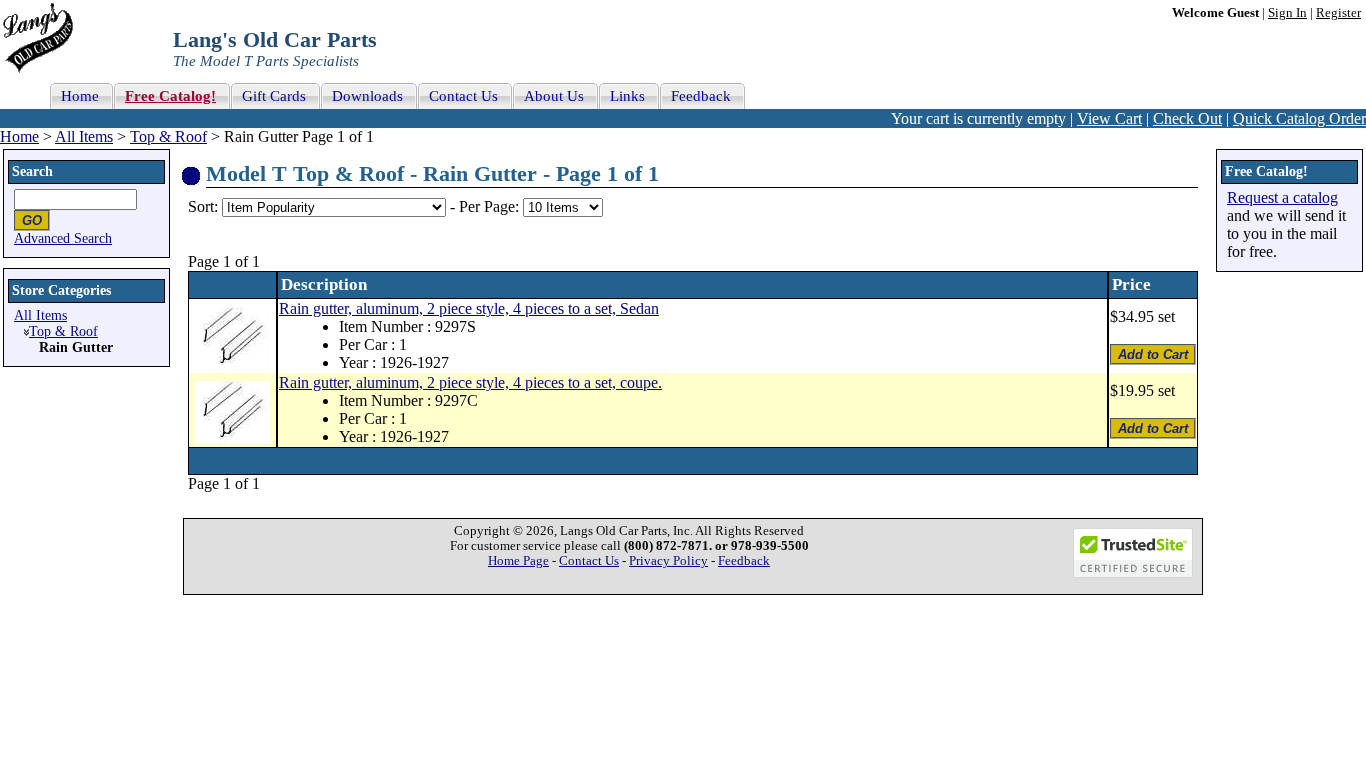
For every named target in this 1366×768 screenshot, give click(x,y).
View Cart (1109, 118)
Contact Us (589, 561)
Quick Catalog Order (1299, 118)
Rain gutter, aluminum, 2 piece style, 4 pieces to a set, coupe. (470, 382)
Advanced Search (63, 238)
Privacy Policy (668, 561)
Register (1338, 13)
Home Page (518, 561)
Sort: (203, 206)
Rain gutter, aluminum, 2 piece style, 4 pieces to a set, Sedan (469, 308)
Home (19, 136)
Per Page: (491, 206)
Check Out (1187, 118)
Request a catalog (1282, 197)
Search (32, 171)
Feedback (744, 561)
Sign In (1287, 13)
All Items (84, 136)
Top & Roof (168, 136)
